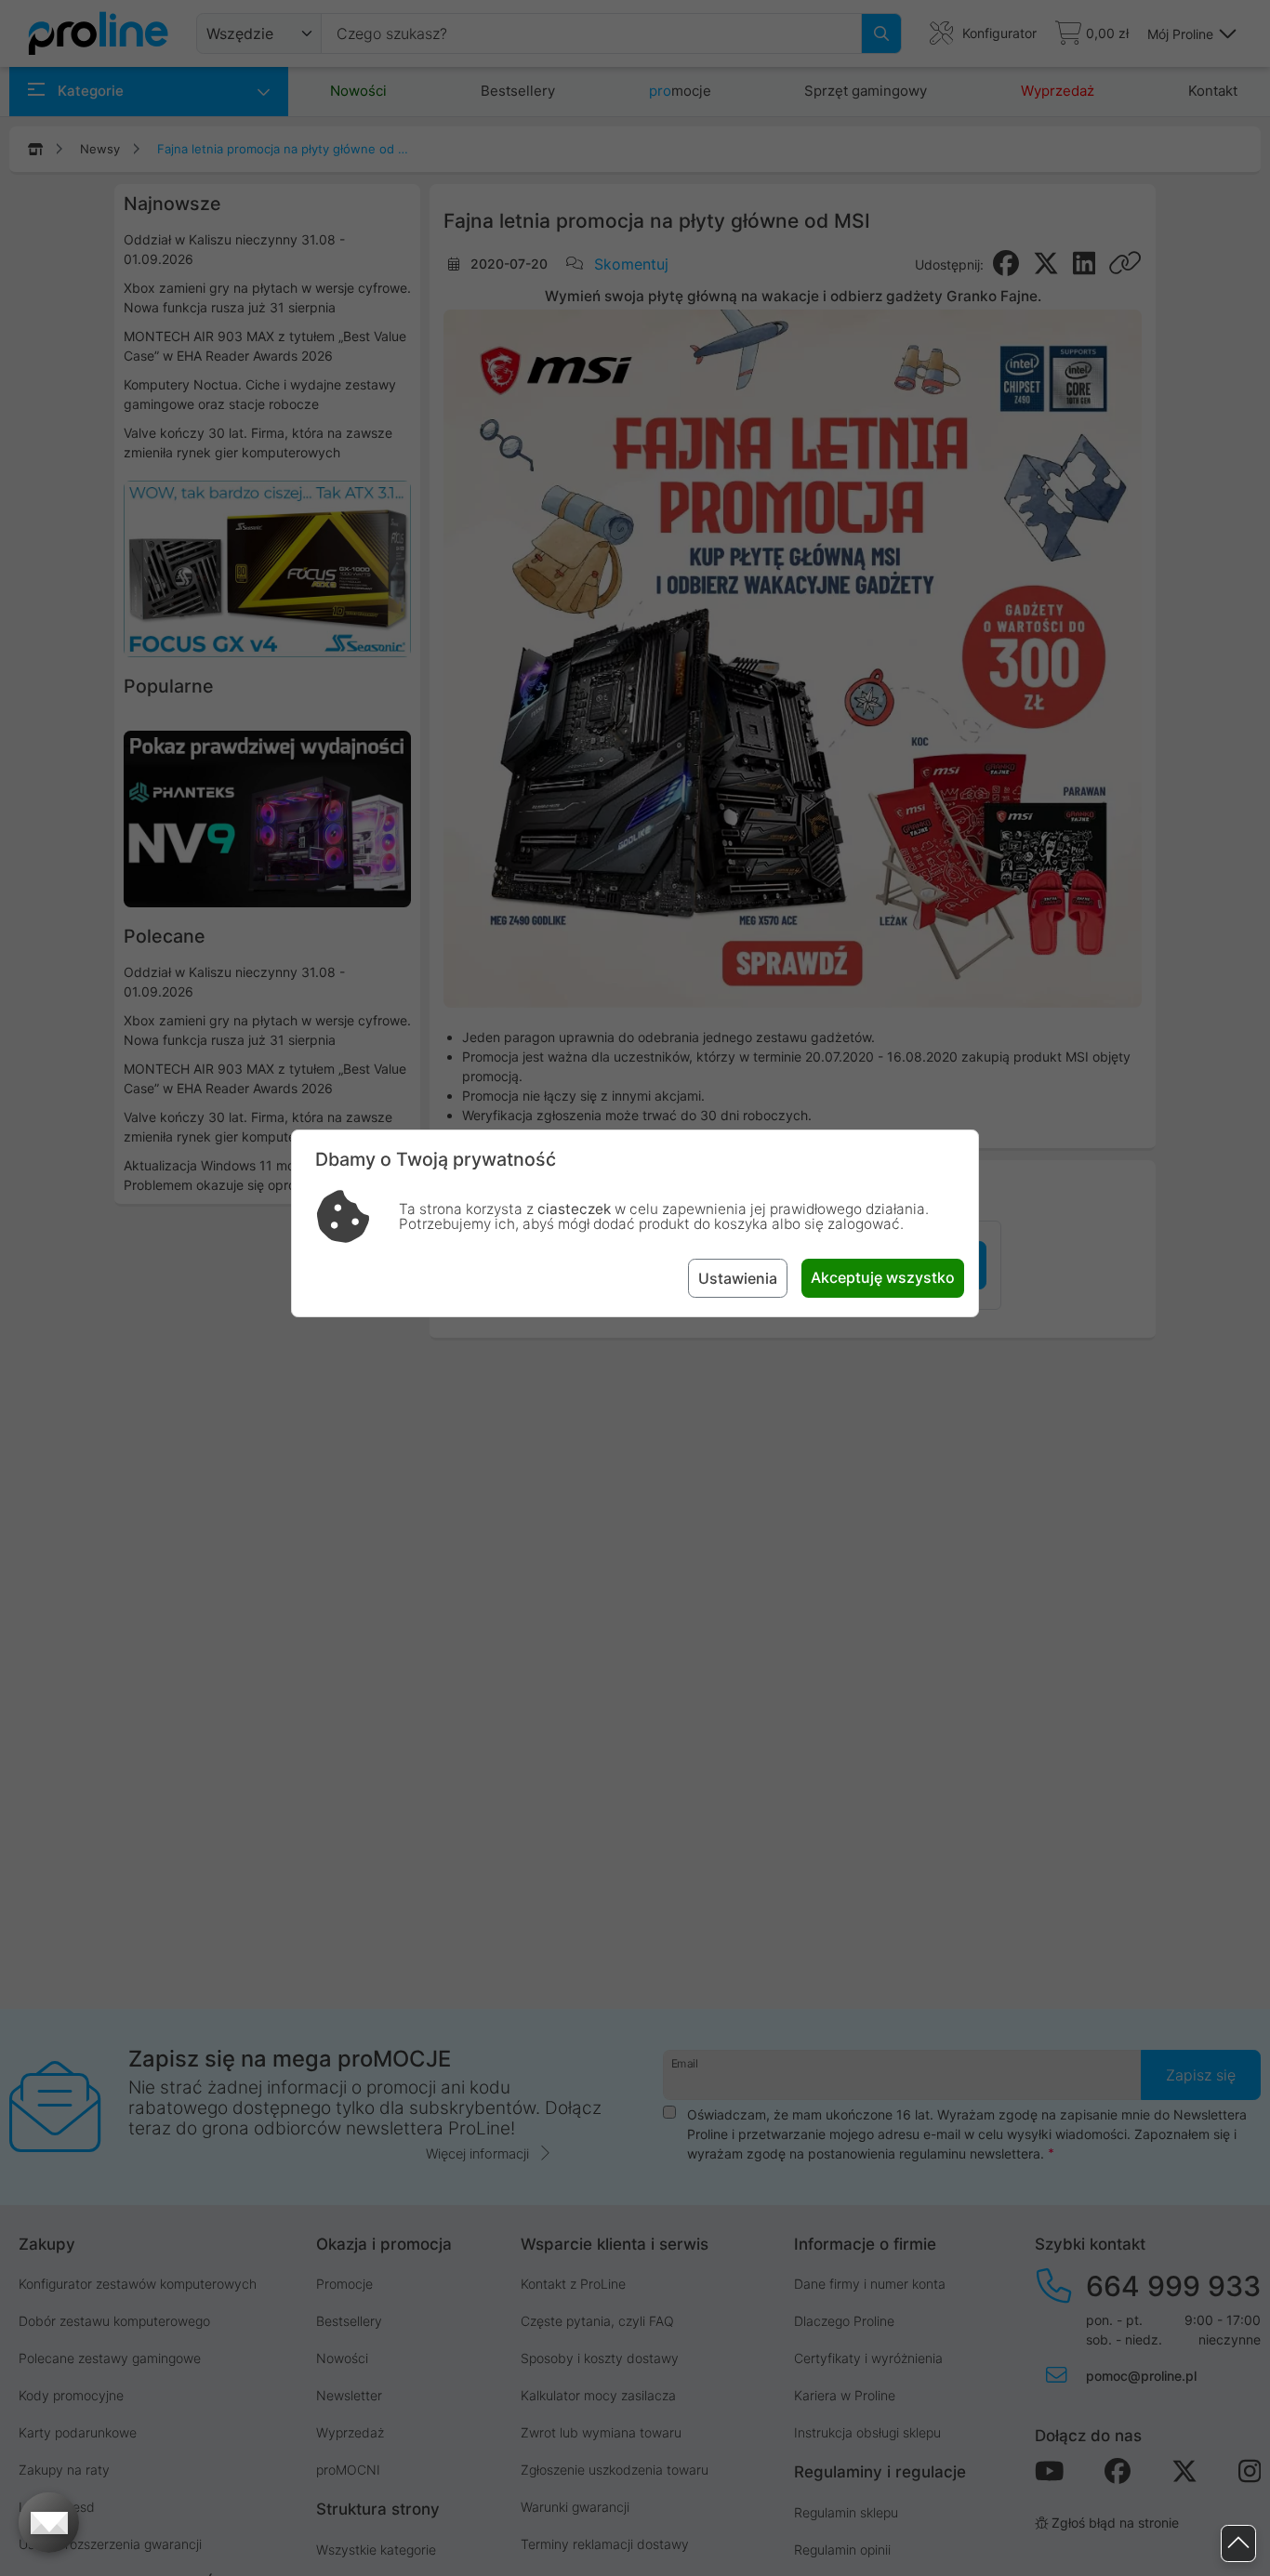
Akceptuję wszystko (883, 1277)
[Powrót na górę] (1238, 2544)
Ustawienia (738, 1278)
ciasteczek (574, 1209)
